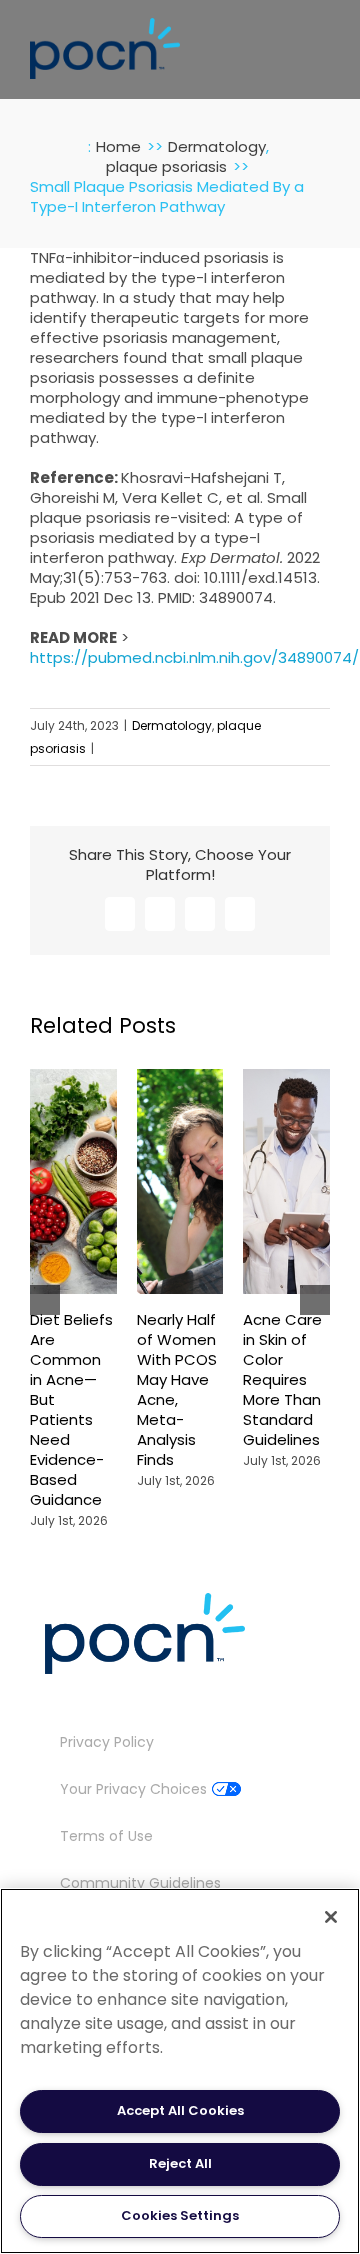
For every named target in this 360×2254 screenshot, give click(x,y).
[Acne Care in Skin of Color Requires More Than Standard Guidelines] (286, 1079)
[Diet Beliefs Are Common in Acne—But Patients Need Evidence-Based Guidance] (73, 1079)
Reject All (180, 2163)
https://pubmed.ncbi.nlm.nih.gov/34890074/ (194, 657)
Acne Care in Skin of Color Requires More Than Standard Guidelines (282, 1379)
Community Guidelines (140, 1883)
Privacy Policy (107, 1742)
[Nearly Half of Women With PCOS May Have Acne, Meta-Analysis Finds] (180, 1079)
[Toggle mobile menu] (322, 43)
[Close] (331, 1917)
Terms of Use (106, 1836)
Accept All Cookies (180, 2110)
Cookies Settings (180, 2215)
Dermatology (172, 725)
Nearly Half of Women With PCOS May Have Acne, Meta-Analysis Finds (177, 1389)
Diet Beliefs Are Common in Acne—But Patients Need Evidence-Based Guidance (71, 1409)
